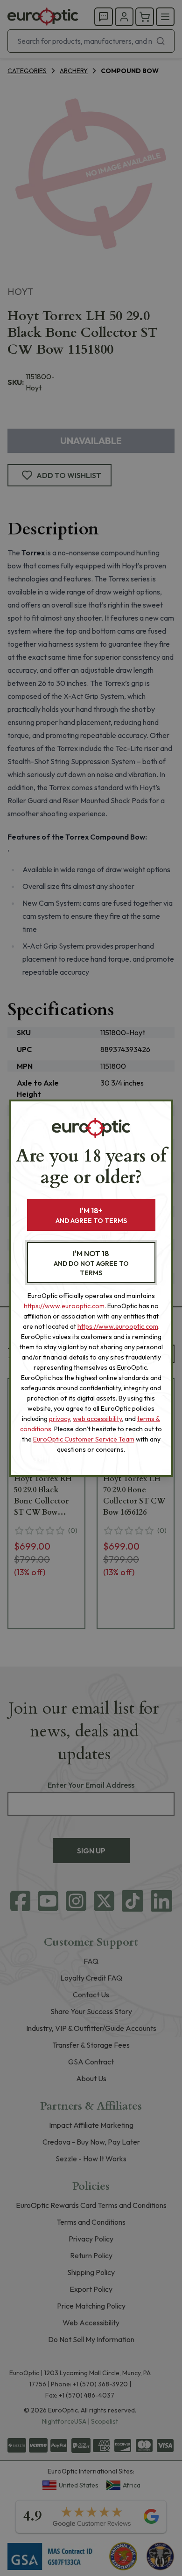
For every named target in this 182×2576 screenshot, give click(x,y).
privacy (59, 1419)
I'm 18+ (91, 1215)
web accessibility (97, 1419)
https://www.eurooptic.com (64, 1306)
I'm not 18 (91, 1263)
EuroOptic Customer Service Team (84, 1439)
